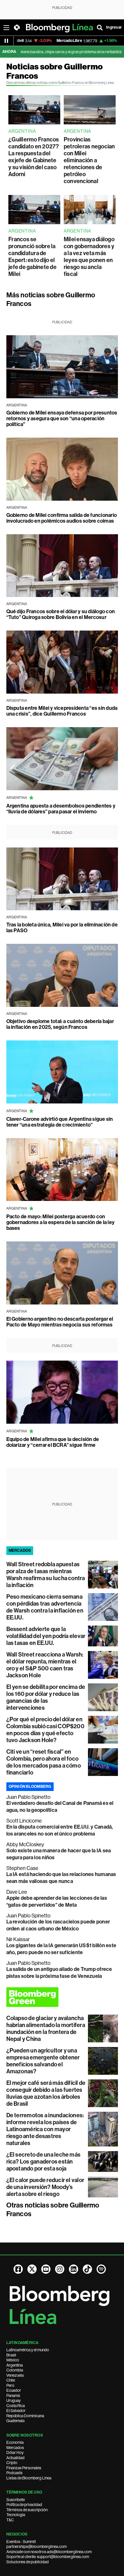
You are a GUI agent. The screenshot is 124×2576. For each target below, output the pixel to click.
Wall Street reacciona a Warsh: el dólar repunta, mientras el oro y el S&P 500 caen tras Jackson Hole (45, 1665)
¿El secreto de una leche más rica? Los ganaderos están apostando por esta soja (44, 2162)
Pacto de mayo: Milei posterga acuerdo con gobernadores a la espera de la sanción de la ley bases (61, 1222)
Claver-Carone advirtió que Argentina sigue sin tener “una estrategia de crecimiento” (60, 1122)
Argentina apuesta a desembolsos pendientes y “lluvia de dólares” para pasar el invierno (61, 809)
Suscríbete (16, 2500)
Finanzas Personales (24, 2468)
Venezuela (15, 2375)
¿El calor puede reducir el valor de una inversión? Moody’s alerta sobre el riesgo (45, 2187)
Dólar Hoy (15, 2452)
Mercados (15, 2448)
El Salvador (16, 2411)
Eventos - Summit (21, 2542)
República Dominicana (25, 2416)
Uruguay (14, 2400)
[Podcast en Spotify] (101, 2269)
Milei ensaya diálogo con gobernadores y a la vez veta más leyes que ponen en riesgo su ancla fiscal (89, 257)
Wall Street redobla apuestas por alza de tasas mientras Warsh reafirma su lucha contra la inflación (46, 1575)
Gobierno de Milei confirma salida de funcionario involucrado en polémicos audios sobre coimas (62, 518)
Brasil (11, 2355)
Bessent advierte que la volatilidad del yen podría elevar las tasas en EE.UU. (46, 1636)
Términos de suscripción (27, 2510)
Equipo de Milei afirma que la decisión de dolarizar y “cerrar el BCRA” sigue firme (53, 1442)
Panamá (13, 2396)
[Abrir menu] (6, 27)
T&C (10, 2520)
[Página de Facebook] (18, 2269)
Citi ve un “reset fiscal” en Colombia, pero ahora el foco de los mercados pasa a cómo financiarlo (44, 1762)
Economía (15, 2442)
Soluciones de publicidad (28, 2562)
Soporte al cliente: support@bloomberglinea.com (48, 2557)
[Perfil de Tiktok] (87, 2269)
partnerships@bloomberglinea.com (36, 2546)
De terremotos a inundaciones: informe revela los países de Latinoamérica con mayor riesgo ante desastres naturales (45, 2129)
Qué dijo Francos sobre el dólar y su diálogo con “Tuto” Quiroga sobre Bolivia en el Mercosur (61, 614)
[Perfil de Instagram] (60, 2269)
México (13, 2360)
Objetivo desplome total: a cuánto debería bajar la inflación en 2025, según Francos (60, 1024)
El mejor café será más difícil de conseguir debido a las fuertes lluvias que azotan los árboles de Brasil (46, 2093)
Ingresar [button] (114, 27)
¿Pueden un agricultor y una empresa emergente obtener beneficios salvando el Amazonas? (43, 2061)
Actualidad (15, 2458)
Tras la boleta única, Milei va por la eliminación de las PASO (62, 928)
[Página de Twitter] (32, 2269)
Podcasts (14, 2473)
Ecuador (14, 2390)
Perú (10, 2385)
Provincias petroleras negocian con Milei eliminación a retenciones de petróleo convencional (89, 160)
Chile (11, 2380)
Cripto (12, 2463)
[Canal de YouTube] (46, 2269)
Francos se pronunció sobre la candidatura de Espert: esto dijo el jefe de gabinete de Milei (32, 257)
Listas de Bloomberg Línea (29, 2478)
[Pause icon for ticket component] (6, 41)
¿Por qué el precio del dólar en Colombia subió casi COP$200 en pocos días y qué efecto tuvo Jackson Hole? (45, 1730)
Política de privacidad (24, 2505)
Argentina (15, 2365)
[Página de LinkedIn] (74, 2269)
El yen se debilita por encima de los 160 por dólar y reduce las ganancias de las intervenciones (46, 1697)
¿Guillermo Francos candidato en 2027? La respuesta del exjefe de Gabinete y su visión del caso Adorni (34, 157)
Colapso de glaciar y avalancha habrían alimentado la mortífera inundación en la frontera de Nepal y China (46, 2028)
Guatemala (15, 2421)
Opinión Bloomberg (30, 1787)
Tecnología (16, 2515)
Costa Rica (16, 2406)
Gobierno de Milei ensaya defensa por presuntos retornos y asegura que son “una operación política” (62, 419)
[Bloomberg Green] (62, 1997)
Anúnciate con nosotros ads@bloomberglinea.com (49, 2552)
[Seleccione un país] (17, 27)
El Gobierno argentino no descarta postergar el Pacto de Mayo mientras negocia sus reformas (60, 1322)
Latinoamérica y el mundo (28, 2350)
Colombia (15, 2370)
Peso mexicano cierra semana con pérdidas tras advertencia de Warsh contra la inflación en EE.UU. (45, 1607)
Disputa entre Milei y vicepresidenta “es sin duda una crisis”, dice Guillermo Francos (62, 711)
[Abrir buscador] (100, 27)
